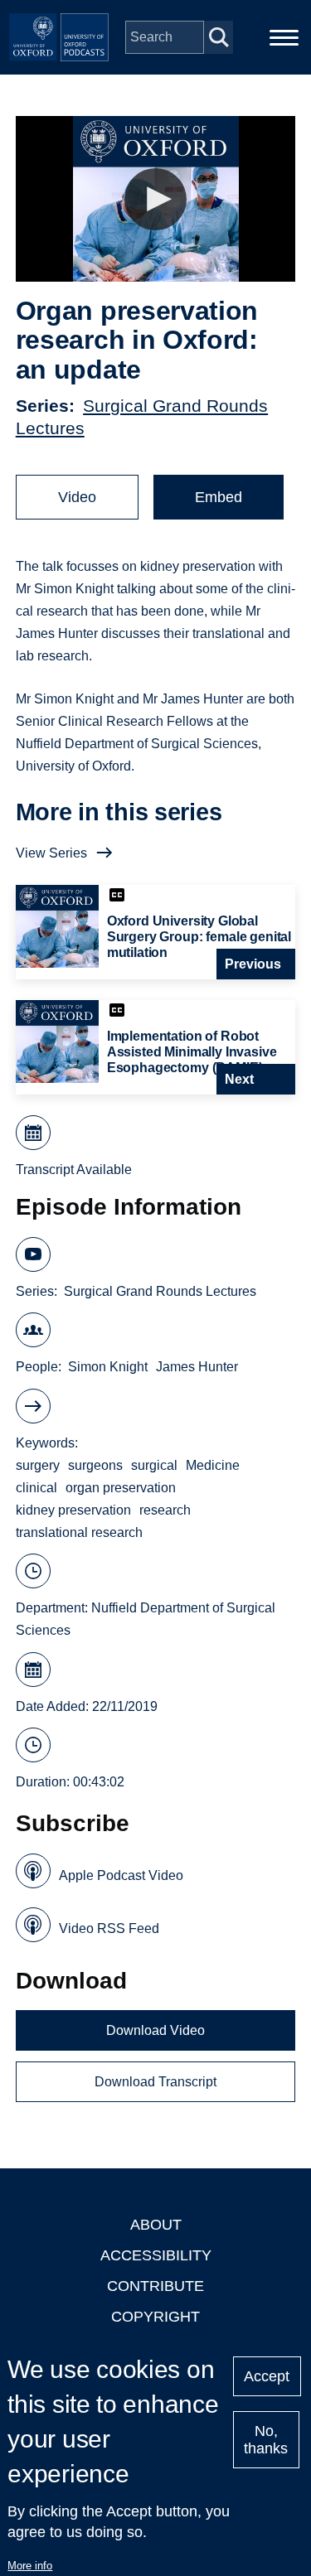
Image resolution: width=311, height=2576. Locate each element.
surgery (38, 1465)
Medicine (213, 1465)
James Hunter (197, 1367)
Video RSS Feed (109, 1928)
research (165, 1510)
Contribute (155, 2286)
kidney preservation (73, 1510)
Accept (267, 2376)
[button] (155, 199)
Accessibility (156, 2255)
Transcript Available (74, 1170)
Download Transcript (155, 2082)
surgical (154, 1465)
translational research (79, 1532)
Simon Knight (108, 1367)
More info (30, 2566)
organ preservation (121, 1488)
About (156, 2225)
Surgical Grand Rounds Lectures (160, 1291)
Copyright (155, 2317)
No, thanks (266, 2440)
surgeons (95, 1465)
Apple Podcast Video (121, 1875)
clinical (36, 1488)
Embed (219, 497)
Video (77, 497)
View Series (51, 853)
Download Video (155, 2030)
